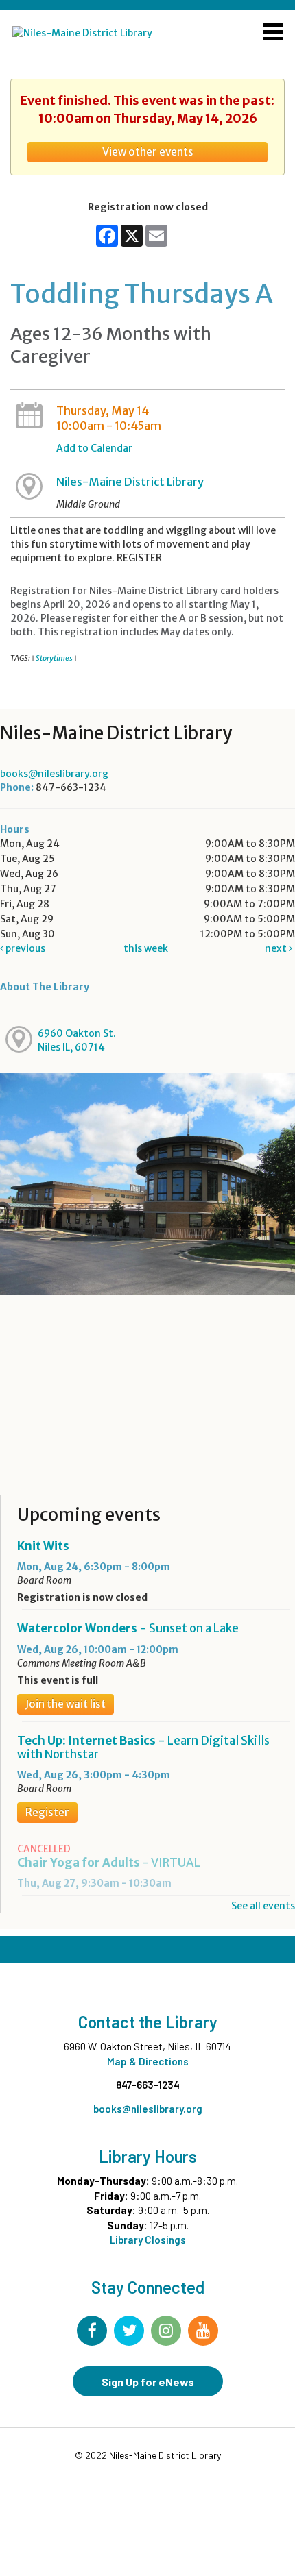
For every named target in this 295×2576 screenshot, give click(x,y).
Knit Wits (43, 1546)
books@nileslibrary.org (54, 774)
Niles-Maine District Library (130, 482)
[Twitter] (129, 2331)
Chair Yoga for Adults (109, 1863)
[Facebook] (92, 2331)
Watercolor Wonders (128, 1628)
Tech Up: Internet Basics (143, 1747)
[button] (273, 34)
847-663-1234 (148, 2085)
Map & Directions (148, 2061)
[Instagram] (166, 2331)
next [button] (277, 948)
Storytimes (54, 658)
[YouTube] (203, 2331)
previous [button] (24, 948)
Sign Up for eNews (148, 2382)
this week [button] (146, 948)
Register (47, 1812)
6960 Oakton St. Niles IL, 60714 (77, 1040)
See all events (263, 1906)
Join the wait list (66, 1704)
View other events (148, 152)
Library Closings (148, 2240)
